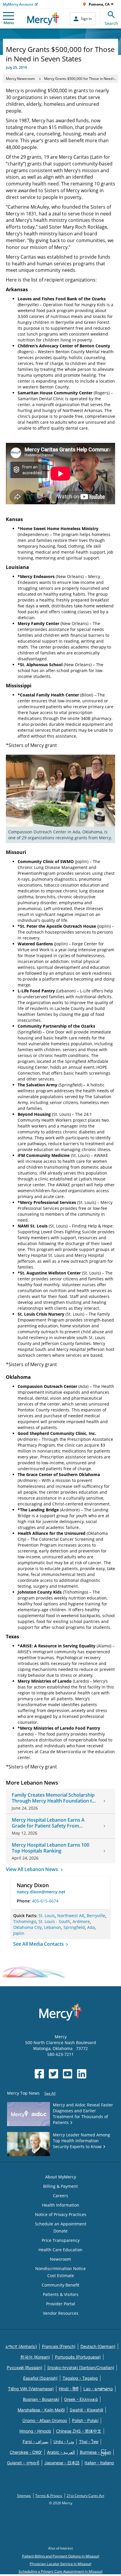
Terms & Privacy (49, 2496)
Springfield (74, 1927)
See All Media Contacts (39, 1944)
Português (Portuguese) (78, 2357)
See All (50, 2093)
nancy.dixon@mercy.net (41, 1892)
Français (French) (59, 2346)
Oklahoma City (27, 1927)
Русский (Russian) (25, 2368)
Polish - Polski (85, 2420)
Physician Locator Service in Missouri (60, 2564)
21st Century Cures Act (85, 2496)
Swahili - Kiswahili (86, 2410)
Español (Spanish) (40, 2378)
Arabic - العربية (61, 2452)
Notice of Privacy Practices (61, 2214)
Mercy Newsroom (20, 79)
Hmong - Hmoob (35, 2431)
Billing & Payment (60, 2186)
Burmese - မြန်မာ (95, 2452)
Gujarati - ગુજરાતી (23, 2463)
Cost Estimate (61, 2276)
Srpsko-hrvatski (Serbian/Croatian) (81, 2368)
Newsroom (60, 2259)
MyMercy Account (18, 4)
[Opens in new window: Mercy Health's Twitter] (53, 2074)
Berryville (96, 1916)
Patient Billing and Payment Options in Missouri (61, 2556)
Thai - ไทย (89, 2442)
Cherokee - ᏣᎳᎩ (26, 2452)
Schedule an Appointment (61, 2224)
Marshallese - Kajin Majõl (41, 2410)
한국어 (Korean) (35, 2357)
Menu (9, 23)
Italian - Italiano (99, 2463)
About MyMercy (61, 2177)
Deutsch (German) (98, 2346)
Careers (60, 2196)
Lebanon (53, 1927)
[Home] (43, 19)
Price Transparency (61, 2240)
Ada (91, 1927)
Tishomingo (25, 1921)
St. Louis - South (54, 1921)
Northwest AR (71, 1916)
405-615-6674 (45, 1901)
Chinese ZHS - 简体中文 (79, 2431)
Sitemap (24, 2496)
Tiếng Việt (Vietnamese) (31, 2389)
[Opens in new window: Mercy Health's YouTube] (68, 2074)
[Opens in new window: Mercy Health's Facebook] (39, 2074)
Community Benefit (60, 2285)
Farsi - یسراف (36, 2442)
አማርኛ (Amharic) (21, 2346)
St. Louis (47, 1916)
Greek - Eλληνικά (81, 2399)
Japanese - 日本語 (62, 2463)
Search (111, 23)
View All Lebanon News (32, 1869)
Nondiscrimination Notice (60, 2268)
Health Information (61, 2205)
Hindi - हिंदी (69, 2389)
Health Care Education (60, 2250)
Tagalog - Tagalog (80, 2378)
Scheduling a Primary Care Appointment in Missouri (60, 2571)
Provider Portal (61, 2304)
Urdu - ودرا (64, 2442)
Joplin (19, 1933)
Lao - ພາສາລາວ (98, 2389)
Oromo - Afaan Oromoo (45, 2420)
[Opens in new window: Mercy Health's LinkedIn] (82, 2074)
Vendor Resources (61, 2313)
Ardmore (81, 1921)
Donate (60, 2231)
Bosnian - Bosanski (41, 2399)
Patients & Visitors (61, 2294)
